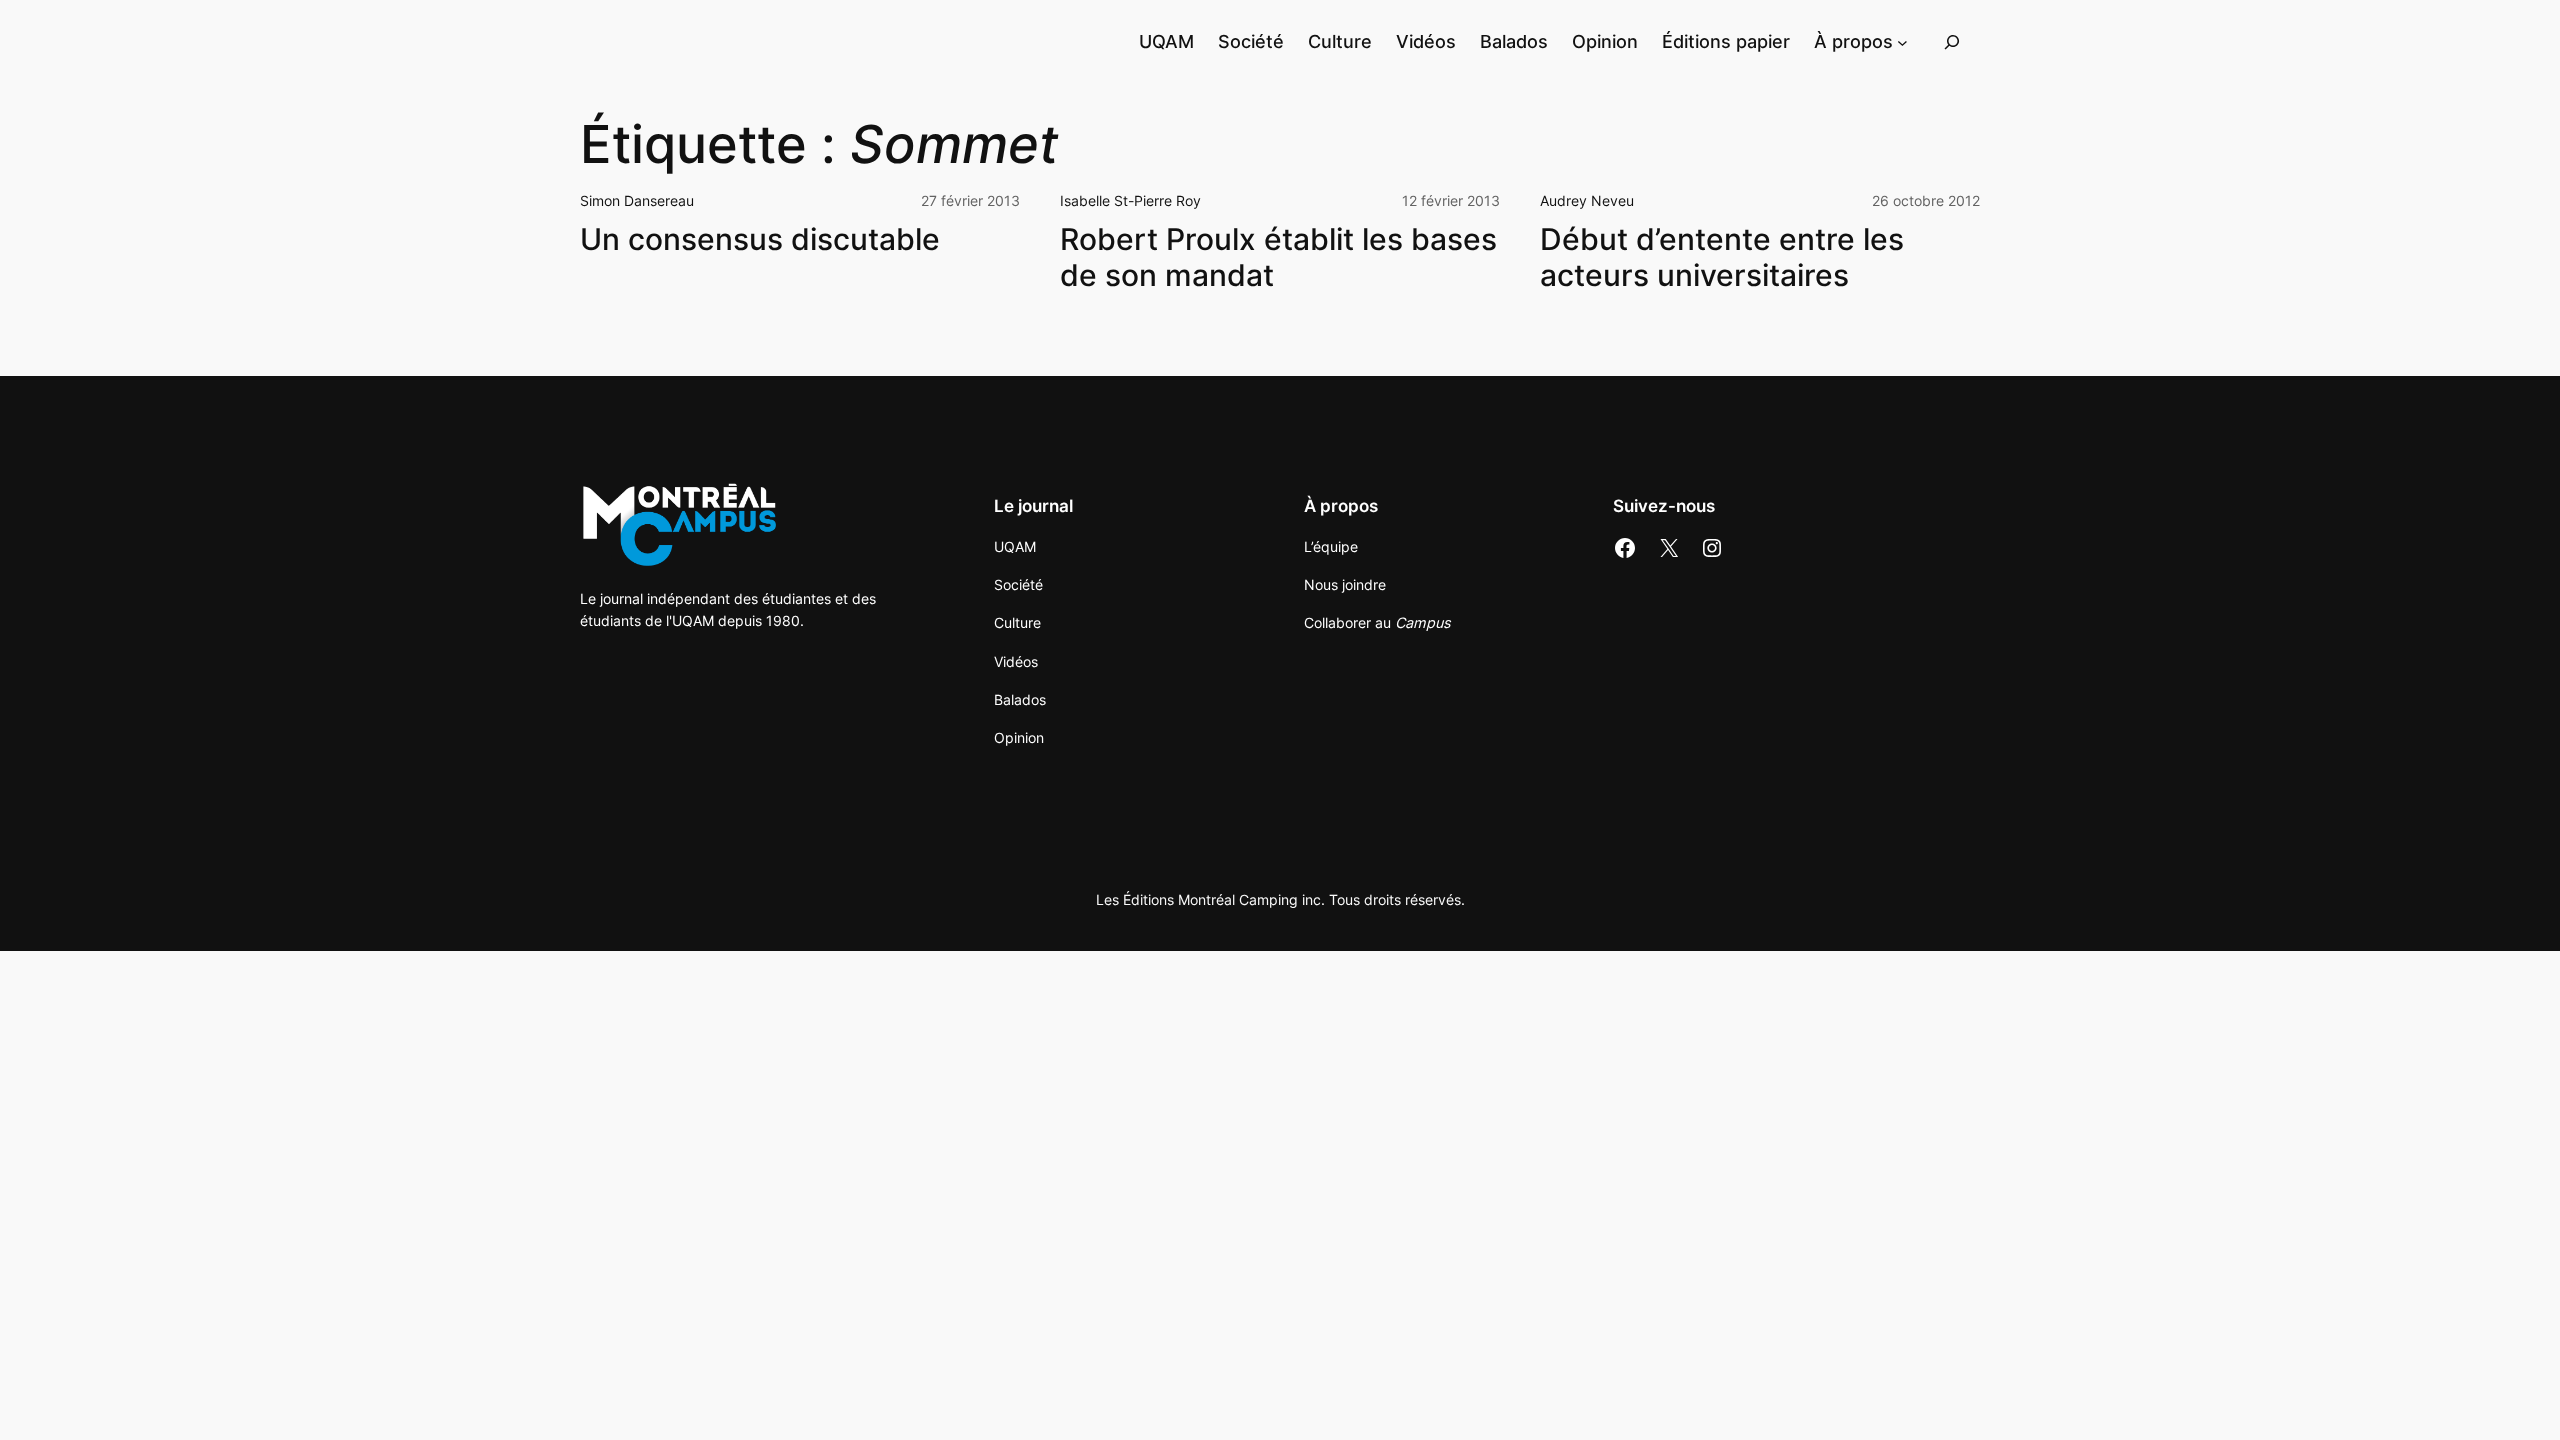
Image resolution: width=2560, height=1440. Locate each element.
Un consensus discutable (760, 239)
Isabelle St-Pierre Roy (1130, 200)
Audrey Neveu (1587, 200)
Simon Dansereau (637, 200)
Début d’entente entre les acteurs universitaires (1722, 257)
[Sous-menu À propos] (1902, 41)
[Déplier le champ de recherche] (1952, 41)
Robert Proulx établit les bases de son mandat (1278, 257)
